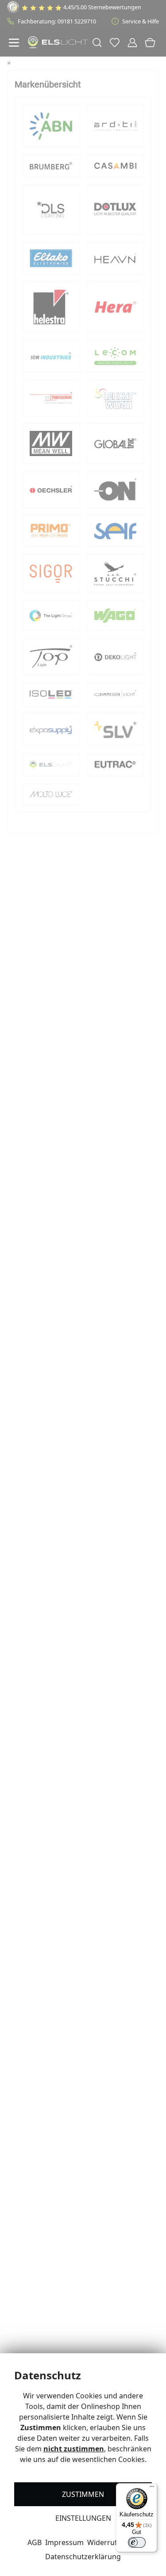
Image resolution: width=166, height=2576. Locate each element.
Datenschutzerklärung (83, 2557)
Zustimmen (83, 2494)
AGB (35, 2542)
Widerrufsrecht (113, 2542)
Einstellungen (83, 2518)
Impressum (64, 2542)
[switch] (137, 2542)
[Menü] (152, 2488)
